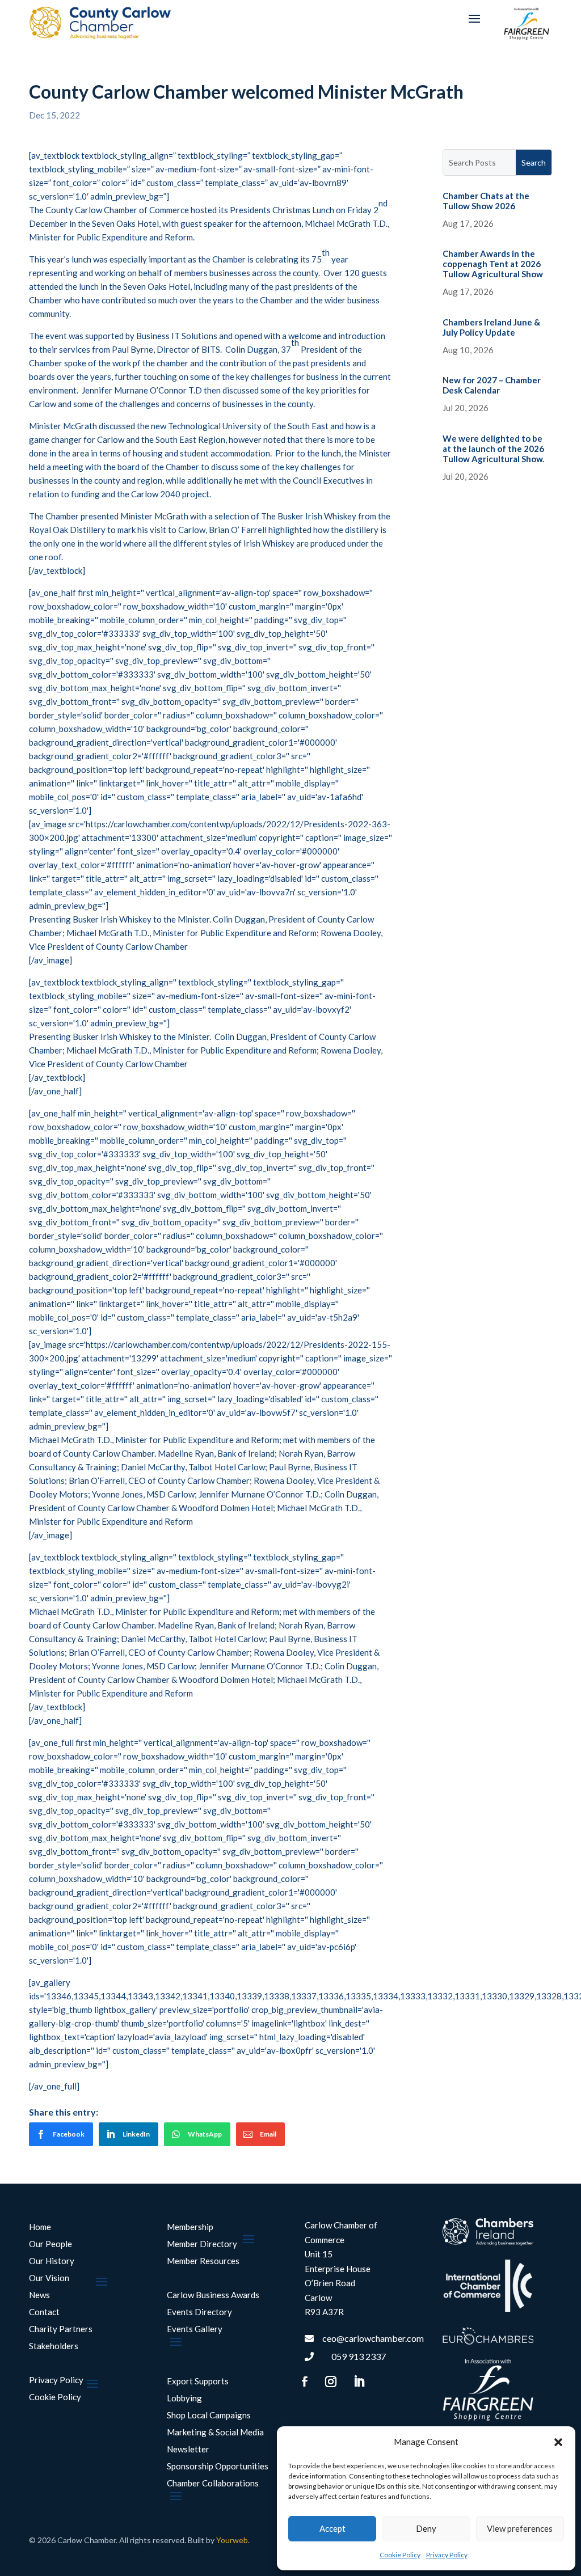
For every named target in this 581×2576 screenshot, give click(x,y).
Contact (44, 2312)
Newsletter (188, 2450)
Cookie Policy (400, 2555)
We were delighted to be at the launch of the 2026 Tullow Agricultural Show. (493, 449)
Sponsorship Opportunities (218, 2467)
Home (40, 2227)
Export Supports (198, 2382)
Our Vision (49, 2278)
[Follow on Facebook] (305, 2382)
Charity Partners (61, 2329)
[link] (61, 2134)
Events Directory (199, 2312)
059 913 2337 (359, 2356)
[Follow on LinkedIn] (359, 2382)
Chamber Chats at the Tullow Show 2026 (486, 201)
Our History (52, 2261)
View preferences (520, 2528)
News (39, 2295)
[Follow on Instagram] (331, 2382)
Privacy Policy (447, 2555)
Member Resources (203, 2261)
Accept (332, 2528)
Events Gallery (195, 2329)
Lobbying (184, 2399)
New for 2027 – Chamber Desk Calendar (492, 385)
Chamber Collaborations (213, 2484)
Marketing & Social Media (215, 2433)
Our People (50, 2244)
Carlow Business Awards (213, 2295)
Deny (426, 2528)
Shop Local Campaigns (209, 2416)
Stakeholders (54, 2346)
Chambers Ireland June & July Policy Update (491, 327)
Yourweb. (233, 2540)
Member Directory (202, 2244)
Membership (190, 2227)
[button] (558, 2442)
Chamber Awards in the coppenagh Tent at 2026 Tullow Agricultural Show (493, 264)
